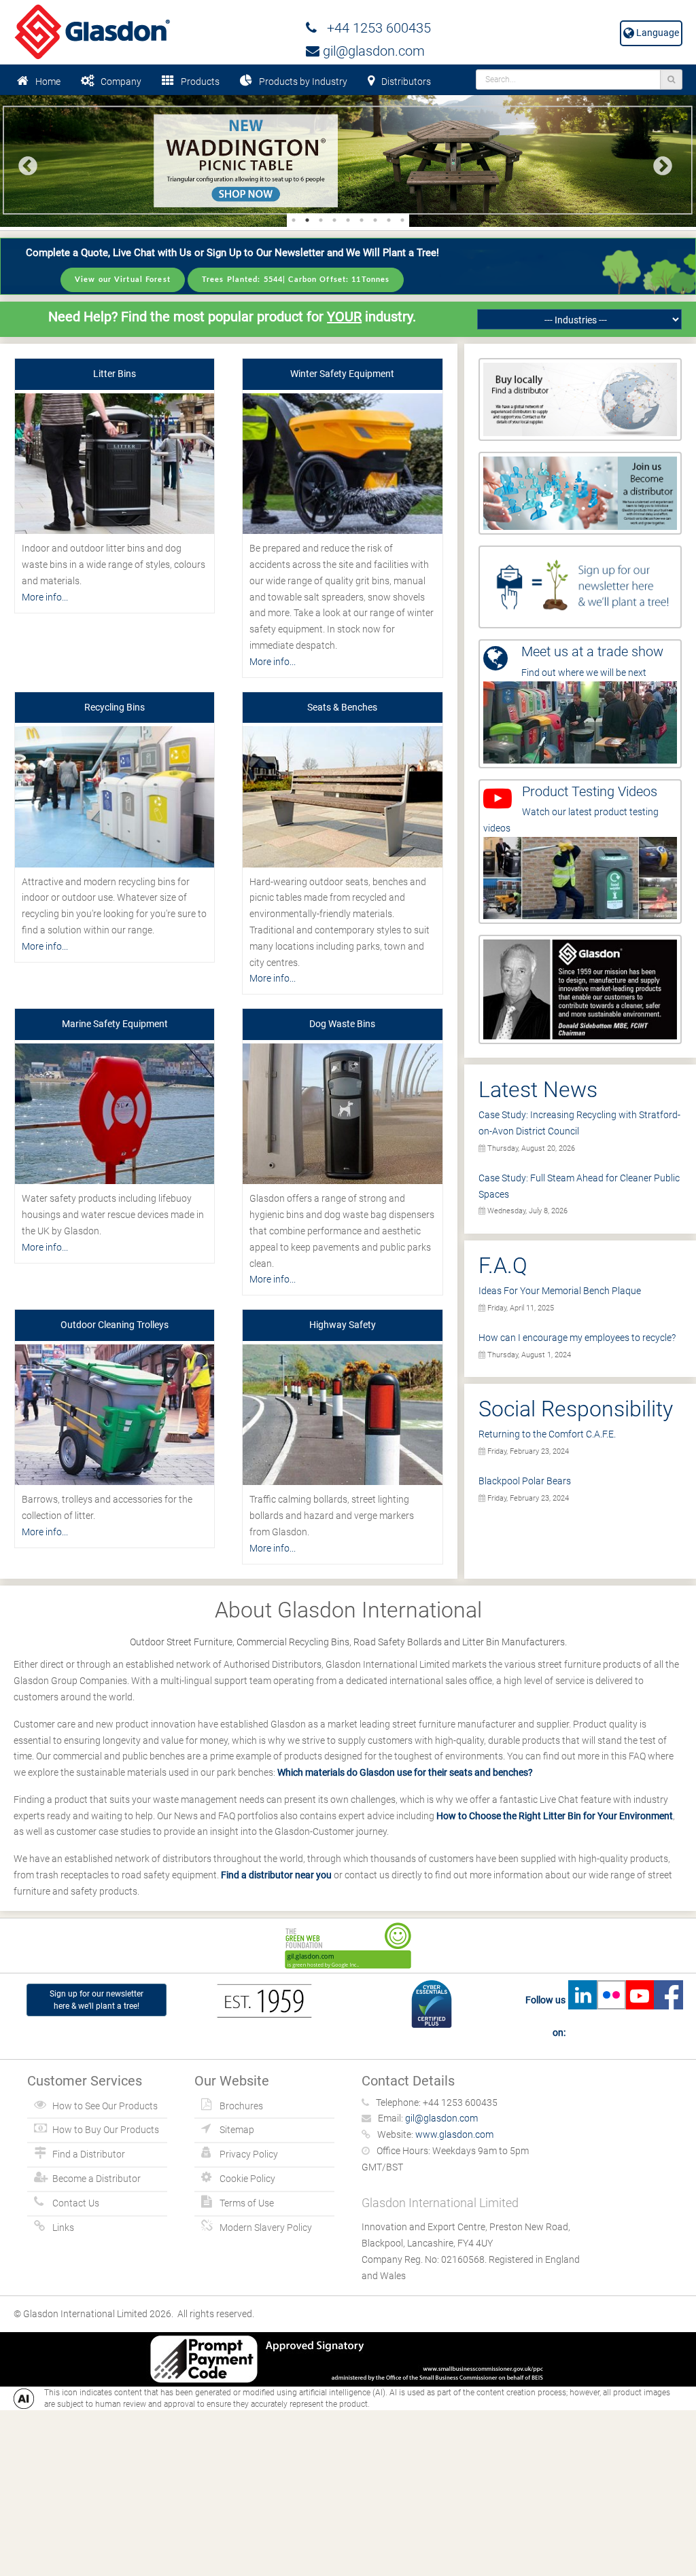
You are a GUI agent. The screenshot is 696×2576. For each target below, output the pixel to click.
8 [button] (389, 220)
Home (48, 82)
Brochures (241, 2106)
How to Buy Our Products (106, 2130)
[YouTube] (640, 2016)
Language (657, 33)
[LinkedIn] (582, 2016)
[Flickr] (611, 2016)
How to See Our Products (105, 2106)
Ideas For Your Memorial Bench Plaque (560, 1291)
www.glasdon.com (454, 2134)
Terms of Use (247, 2203)
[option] (348, 161)
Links (63, 2228)
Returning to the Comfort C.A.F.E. (547, 1434)
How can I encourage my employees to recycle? (577, 1338)
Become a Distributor (97, 2179)
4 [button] (334, 220)
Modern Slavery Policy (266, 2228)
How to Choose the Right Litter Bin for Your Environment (555, 1816)
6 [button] (362, 220)
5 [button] (348, 220)
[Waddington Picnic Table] (348, 161)
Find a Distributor (89, 2154)
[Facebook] (668, 2016)
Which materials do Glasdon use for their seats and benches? (405, 1772)
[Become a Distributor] (580, 493)
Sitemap (237, 2130)
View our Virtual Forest (123, 280)
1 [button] (294, 220)
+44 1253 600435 (374, 28)
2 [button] (307, 220)
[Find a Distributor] (580, 399)
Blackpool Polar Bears (525, 1481)
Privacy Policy (249, 2154)
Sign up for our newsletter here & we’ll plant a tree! (97, 2000)
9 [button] (402, 220)
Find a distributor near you (276, 1875)
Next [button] (659, 162)
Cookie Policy (247, 2179)
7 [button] (375, 220)
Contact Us (76, 2203)
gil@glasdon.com (372, 51)
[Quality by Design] (580, 988)
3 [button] (321, 220)
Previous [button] (24, 162)
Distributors (406, 82)
